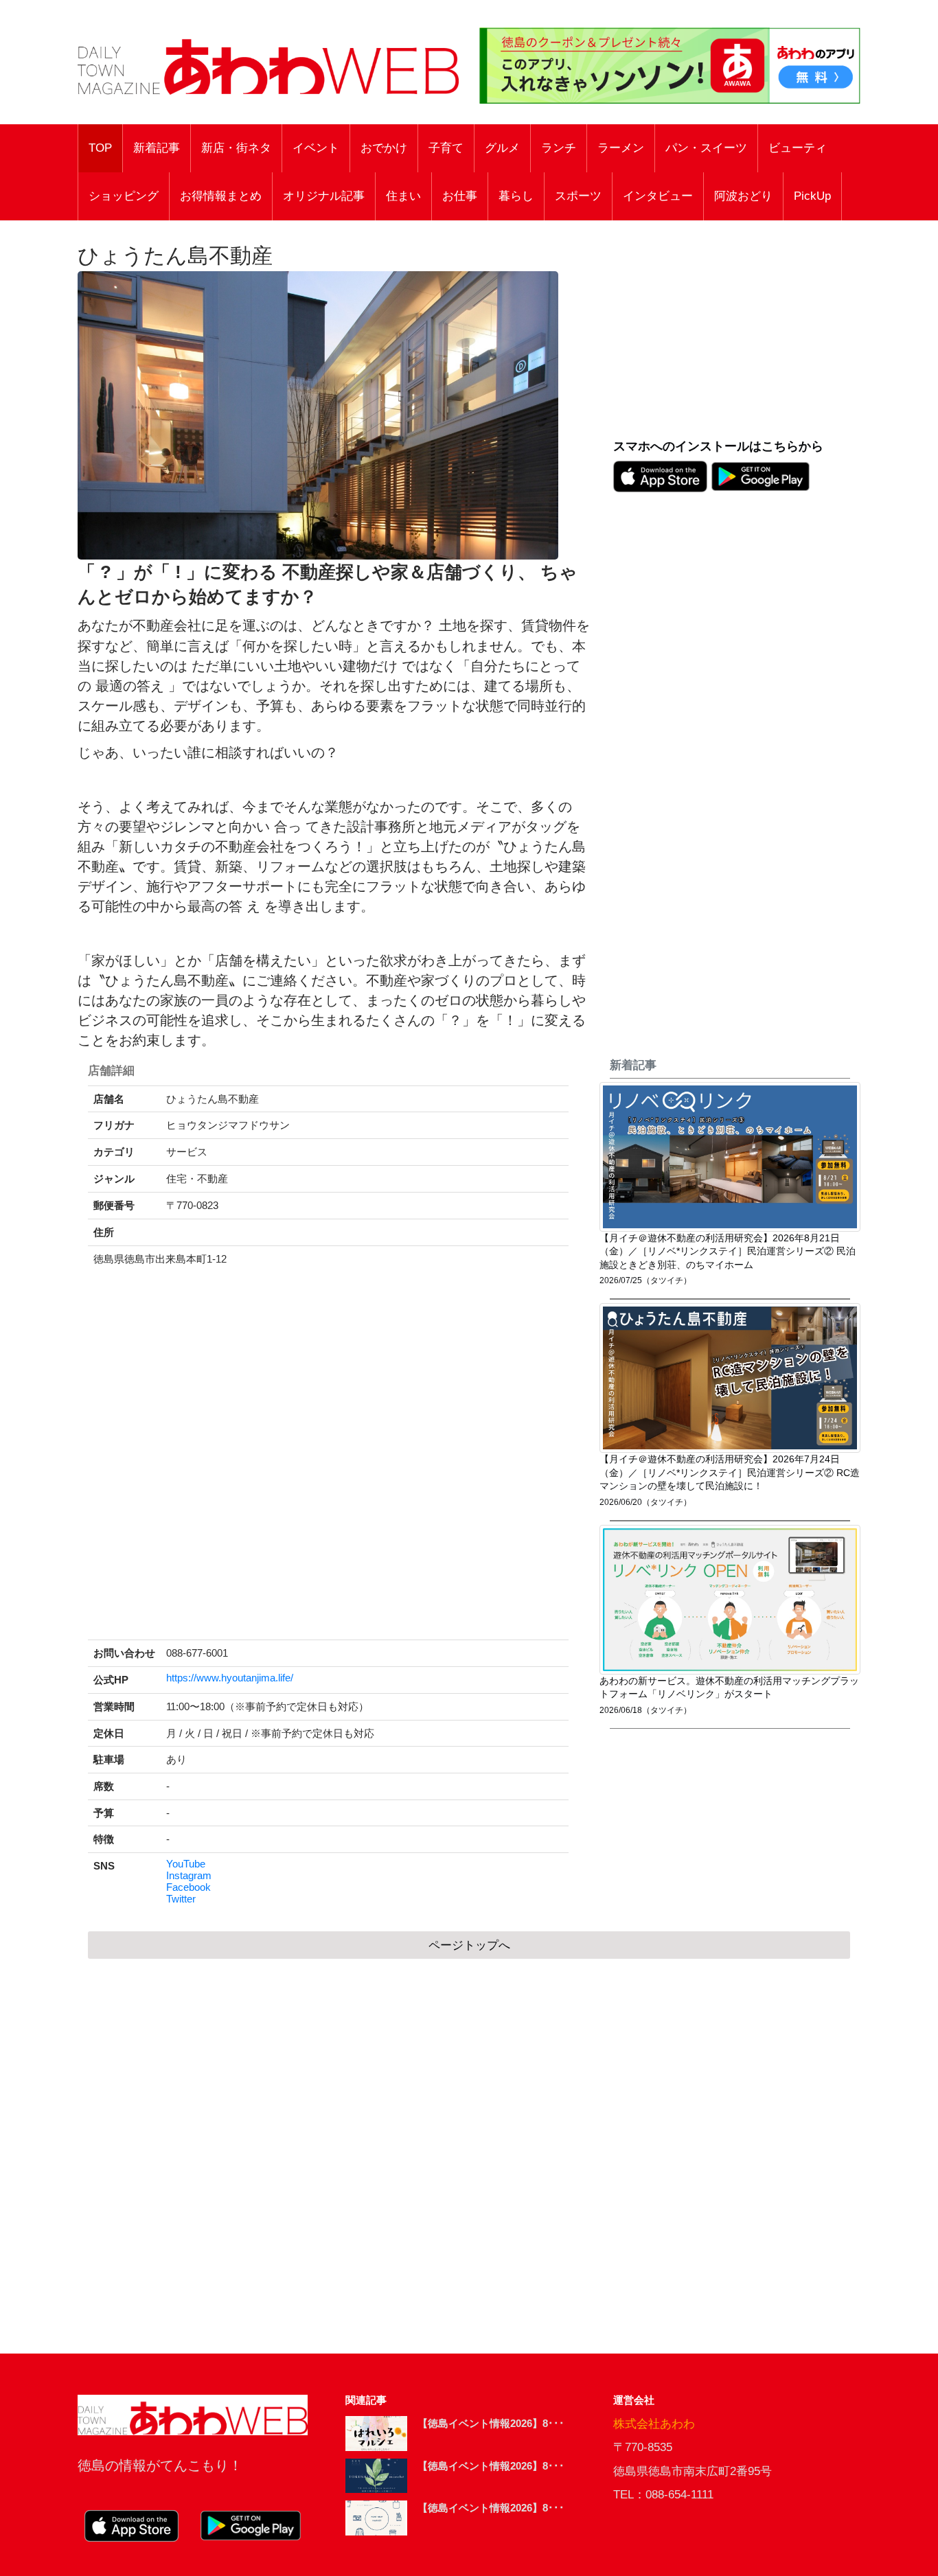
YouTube (186, 1864)
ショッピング (124, 196)
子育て (446, 148)
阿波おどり (743, 196)
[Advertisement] (737, 337)
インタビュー (658, 196)
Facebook (188, 1887)
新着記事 (157, 148)
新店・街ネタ (236, 148)
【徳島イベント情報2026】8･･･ (491, 2423)
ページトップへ (469, 1945)
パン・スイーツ (706, 148)
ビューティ (798, 148)
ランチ (559, 148)
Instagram (189, 1876)
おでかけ (384, 148)
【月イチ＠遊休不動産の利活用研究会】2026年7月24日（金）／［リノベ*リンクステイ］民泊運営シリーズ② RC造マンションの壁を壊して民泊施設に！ (730, 1473)
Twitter (181, 1899)
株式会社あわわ (654, 2424)
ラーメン (621, 148)
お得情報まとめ (221, 196)
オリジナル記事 (324, 196)
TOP (100, 148)
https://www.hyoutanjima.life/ (230, 1678)
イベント (316, 148)
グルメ (502, 148)
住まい (403, 196)
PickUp (812, 196)
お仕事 (460, 196)
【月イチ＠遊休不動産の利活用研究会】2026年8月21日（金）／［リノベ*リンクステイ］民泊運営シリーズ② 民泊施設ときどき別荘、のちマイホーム (728, 1252)
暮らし (516, 196)
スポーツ (578, 196)
